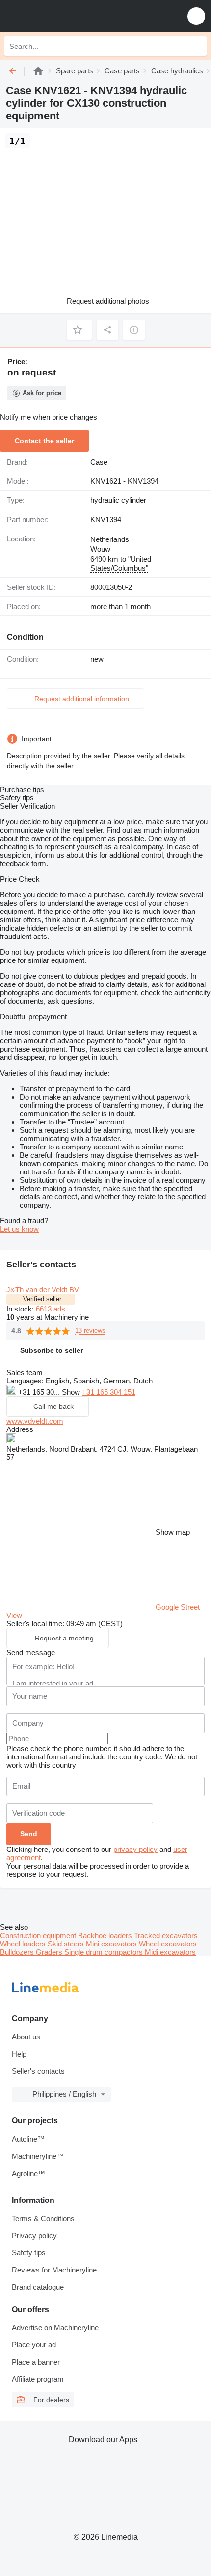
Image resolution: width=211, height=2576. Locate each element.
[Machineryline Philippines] (68, 16)
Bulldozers (18, 1952)
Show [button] (72, 1392)
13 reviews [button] (90, 1330)
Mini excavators (112, 1944)
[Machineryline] (38, 71)
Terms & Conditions (43, 2218)
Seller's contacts (38, 2071)
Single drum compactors (105, 1952)
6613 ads (51, 1309)
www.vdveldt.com (35, 1421)
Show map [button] (173, 1532)
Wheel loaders (24, 1944)
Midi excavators (170, 1952)
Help (19, 2054)
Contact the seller (44, 441)
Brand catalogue (38, 2287)
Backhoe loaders (106, 1935)
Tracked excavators (166, 1935)
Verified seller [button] (42, 1299)
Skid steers (67, 1944)
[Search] (197, 46)
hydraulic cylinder (118, 500)
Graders (50, 1952)
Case (99, 462)
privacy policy (135, 1849)
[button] (196, 16)
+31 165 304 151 (109, 1392)
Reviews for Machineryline (54, 2270)
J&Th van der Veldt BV (43, 1290)
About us (26, 2037)
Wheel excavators (168, 1944)
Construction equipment (39, 1935)
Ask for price (42, 393)
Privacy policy (34, 2236)
